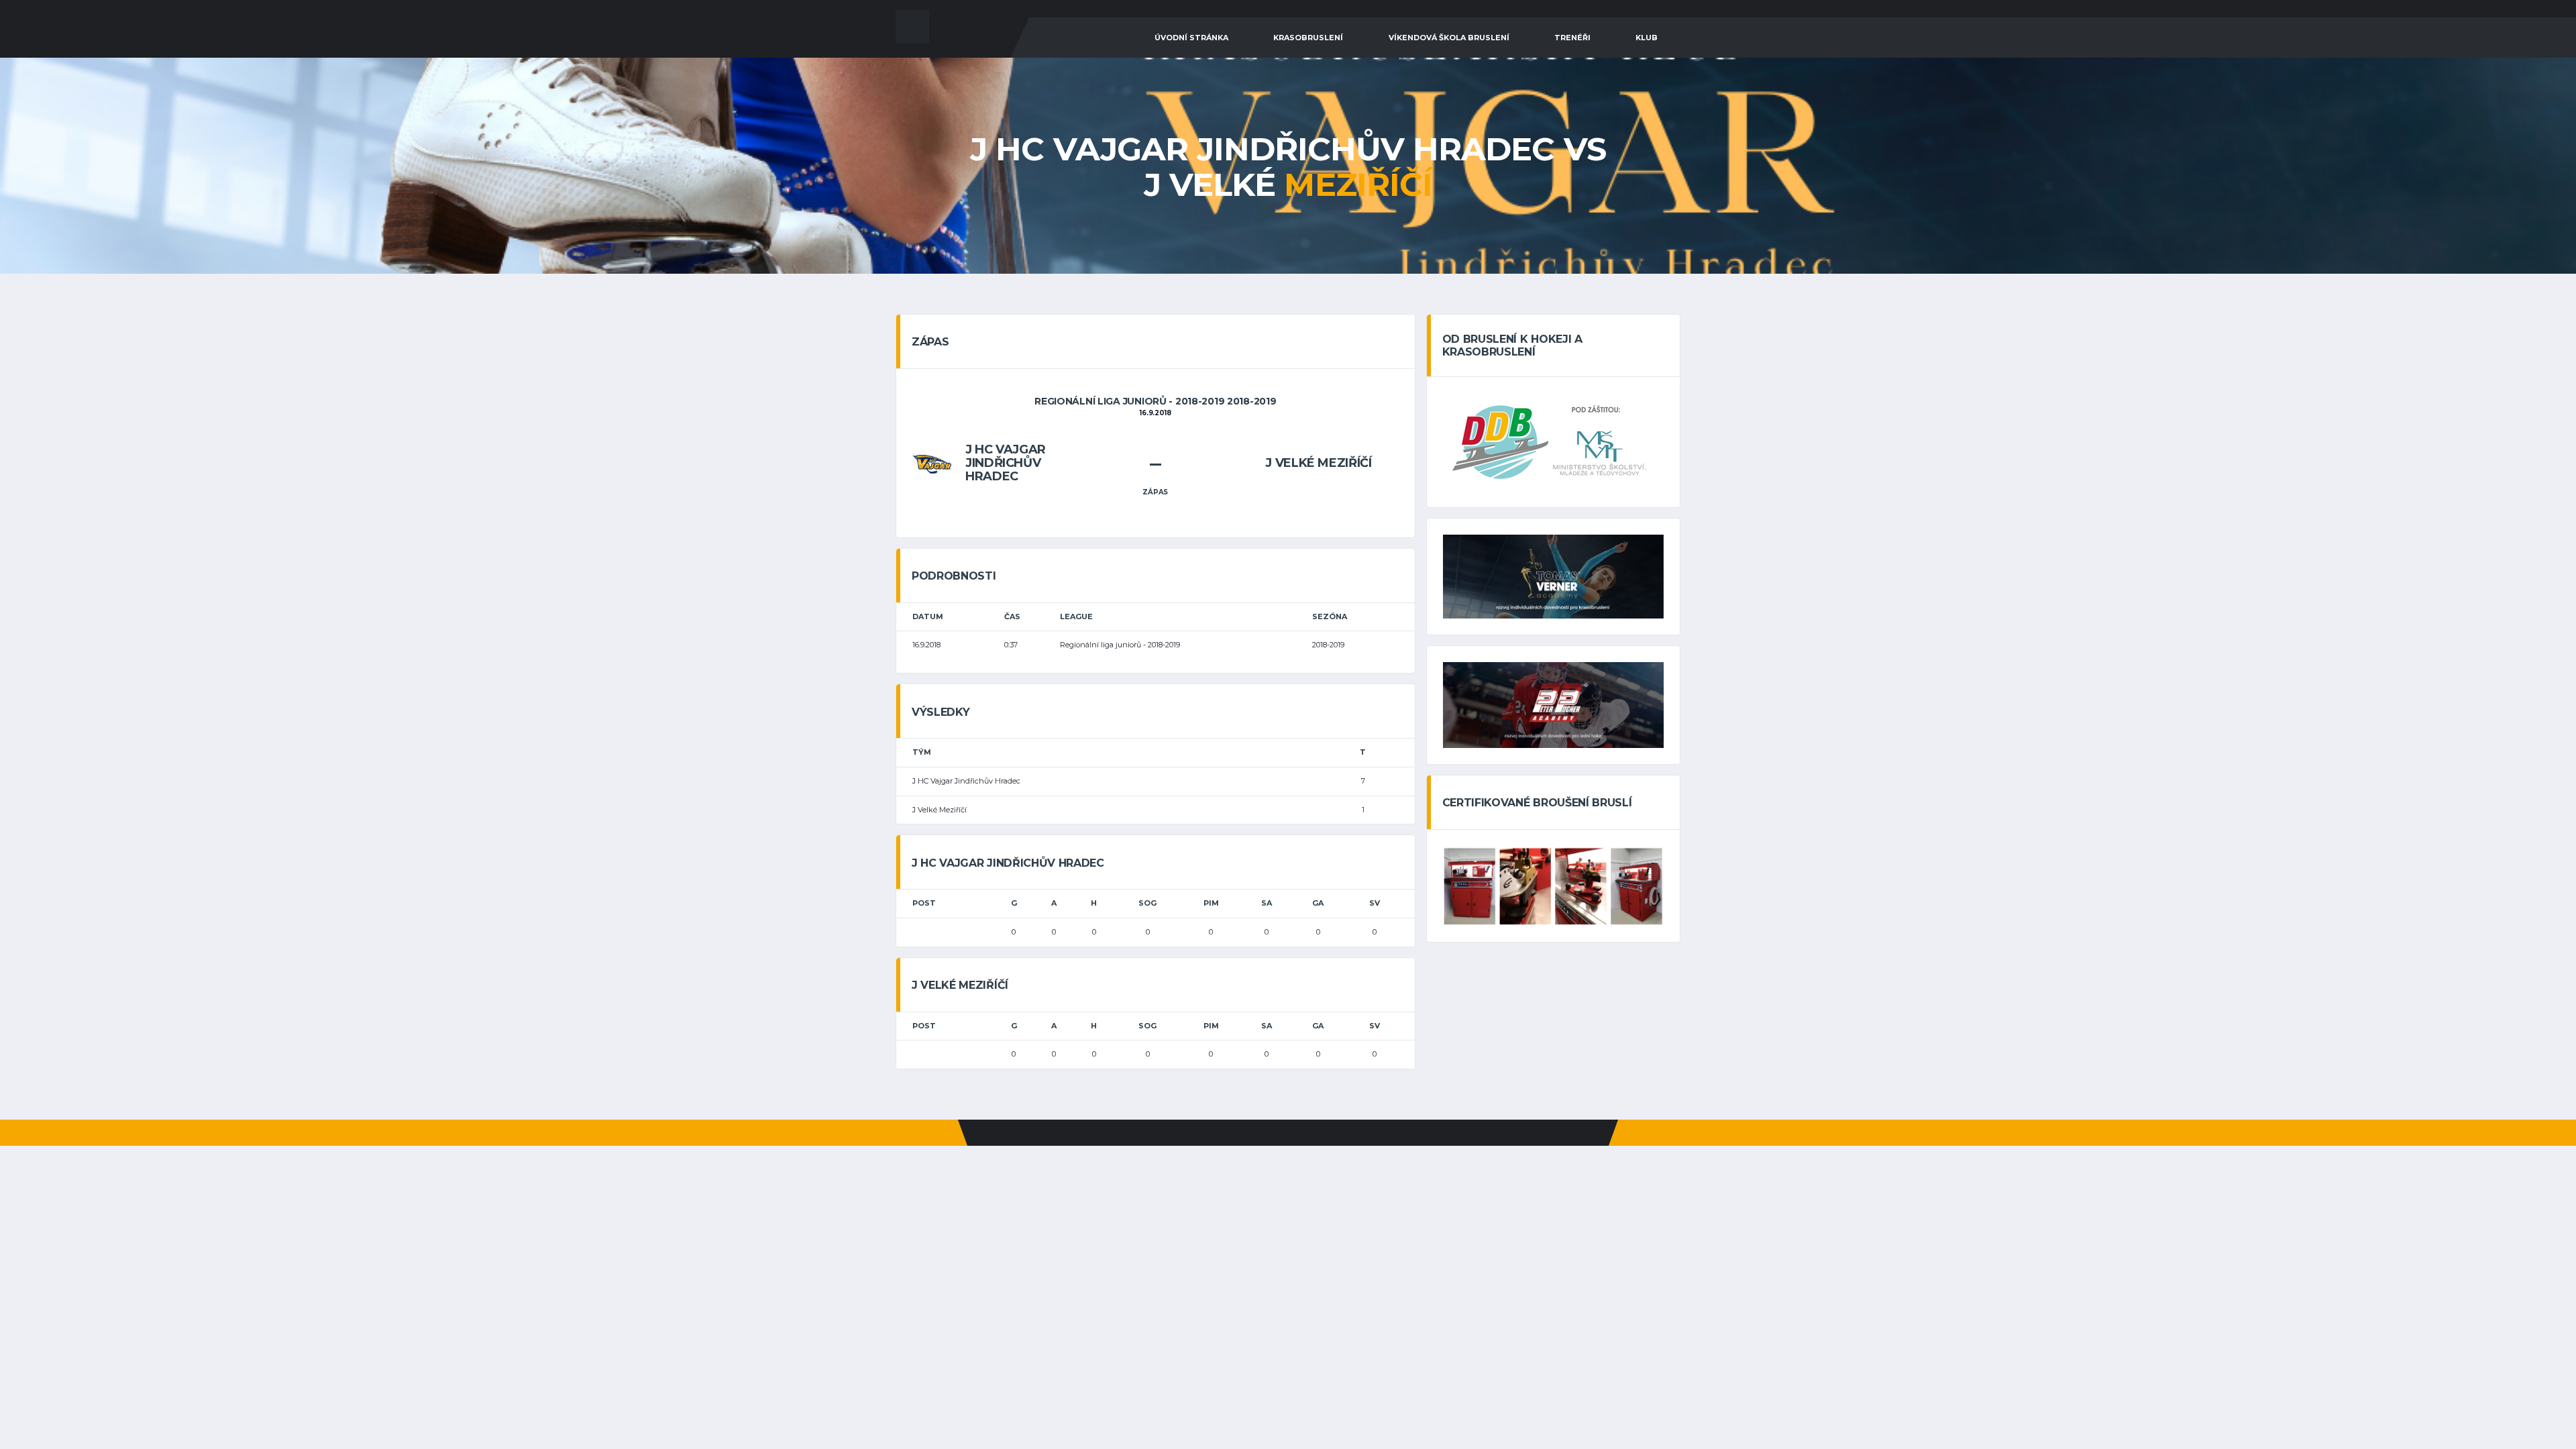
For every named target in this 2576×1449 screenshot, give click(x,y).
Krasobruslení (1308, 38)
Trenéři (1572, 38)
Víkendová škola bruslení (1449, 38)
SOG (1147, 903)
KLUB (1647, 38)
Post (924, 903)
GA (1318, 903)
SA (1267, 903)
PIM (1211, 903)
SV (1375, 903)
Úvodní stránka (1191, 38)
